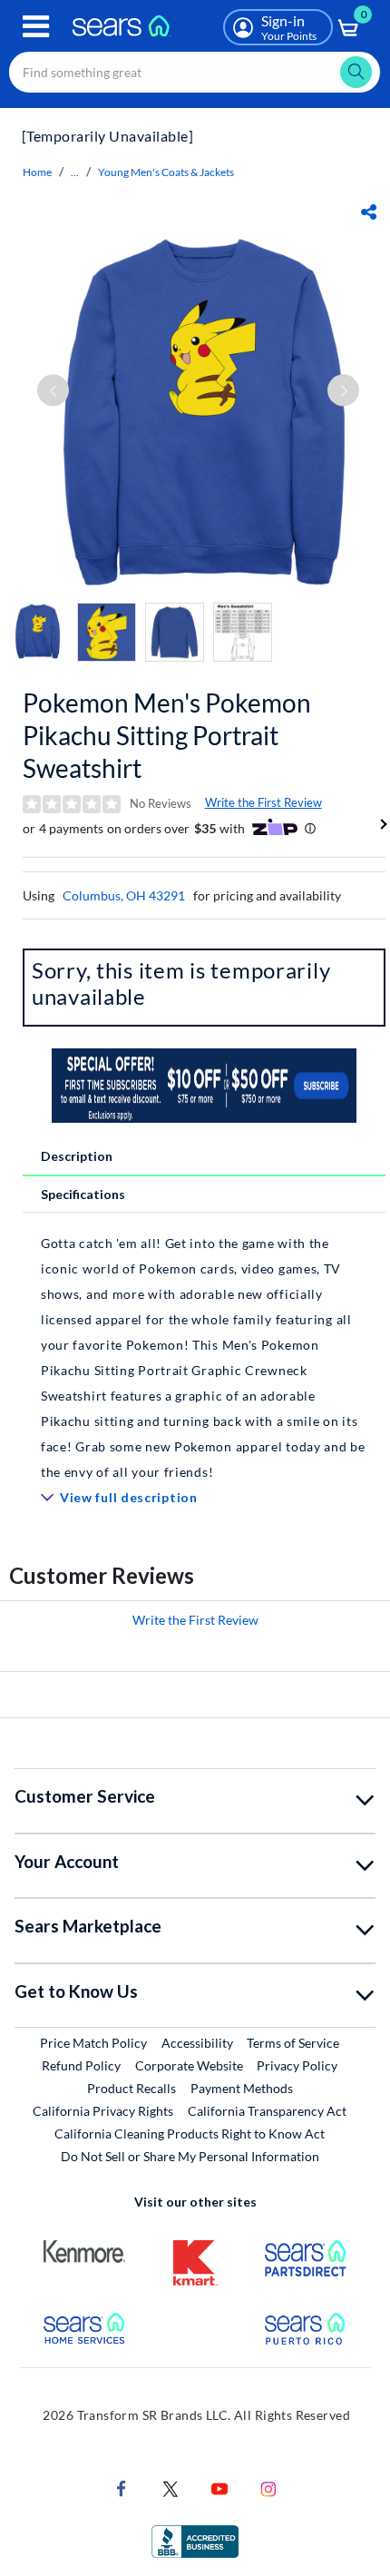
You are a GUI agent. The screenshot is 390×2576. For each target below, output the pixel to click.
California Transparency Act (267, 2111)
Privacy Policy (297, 2065)
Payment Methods (242, 2088)
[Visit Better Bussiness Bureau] (195, 2540)
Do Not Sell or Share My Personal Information (190, 2156)
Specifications (83, 1194)
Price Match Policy (93, 2043)
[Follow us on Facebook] (122, 2488)
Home (37, 172)
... (75, 172)
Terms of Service (293, 2043)
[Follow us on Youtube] (219, 2488)
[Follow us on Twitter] (171, 2488)
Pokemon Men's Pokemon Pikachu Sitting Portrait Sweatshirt (167, 735)
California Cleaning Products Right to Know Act (190, 2134)
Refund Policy (81, 2065)
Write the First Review (263, 802)
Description (77, 1156)
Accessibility (197, 2043)
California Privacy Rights (103, 2111)
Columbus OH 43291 (124, 895)
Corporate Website (190, 2065)
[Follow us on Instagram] (268, 2488)
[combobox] (195, 72)
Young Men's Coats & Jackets (166, 172)
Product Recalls (132, 2088)
